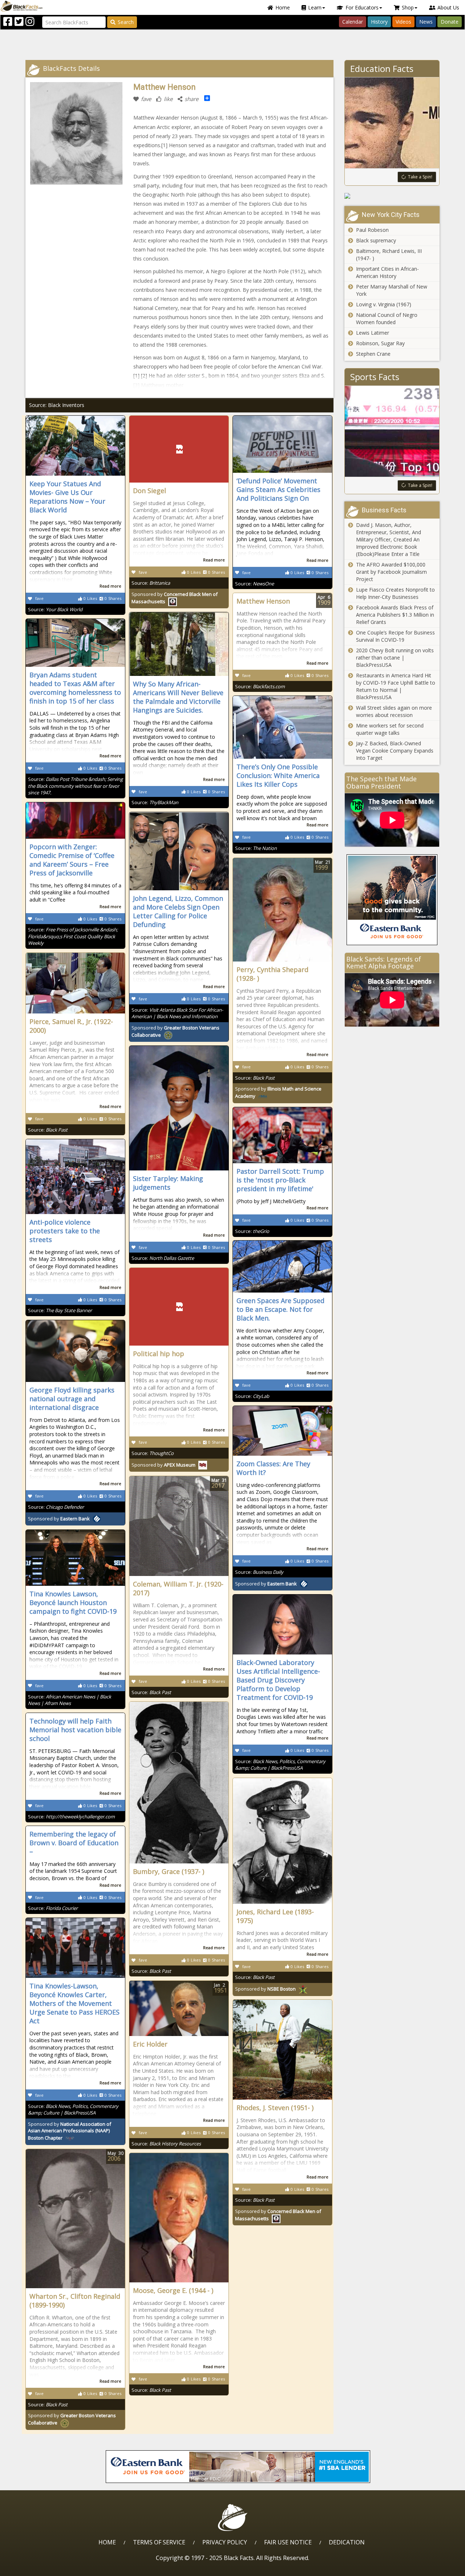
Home (283, 7)
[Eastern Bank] (392, 900)
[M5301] (392, 196)
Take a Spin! (420, 177)
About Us (448, 7)
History (379, 22)
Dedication (347, 2542)
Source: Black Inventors (57, 405)
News (426, 22)
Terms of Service (159, 2542)
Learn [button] (315, 7)
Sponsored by (163, 1465)
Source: (55, 609)
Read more (110, 586)
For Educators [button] (362, 7)
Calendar (353, 22)
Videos (403, 22)
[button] (37, 2568)
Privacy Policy (225, 2542)
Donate (450, 22)
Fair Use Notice (288, 2542)
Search (126, 22)
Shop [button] (408, 7)
